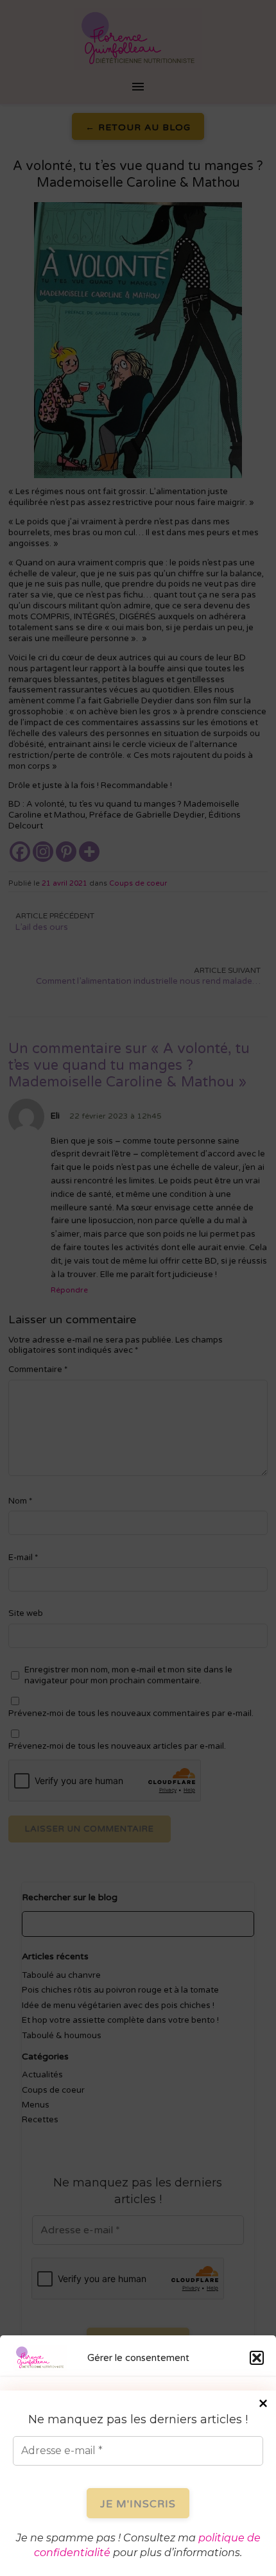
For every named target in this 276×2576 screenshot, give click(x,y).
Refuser (138, 2495)
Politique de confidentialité (176, 2557)
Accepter (138, 2460)
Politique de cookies (83, 2557)
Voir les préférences (138, 2530)
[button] (257, 2358)
